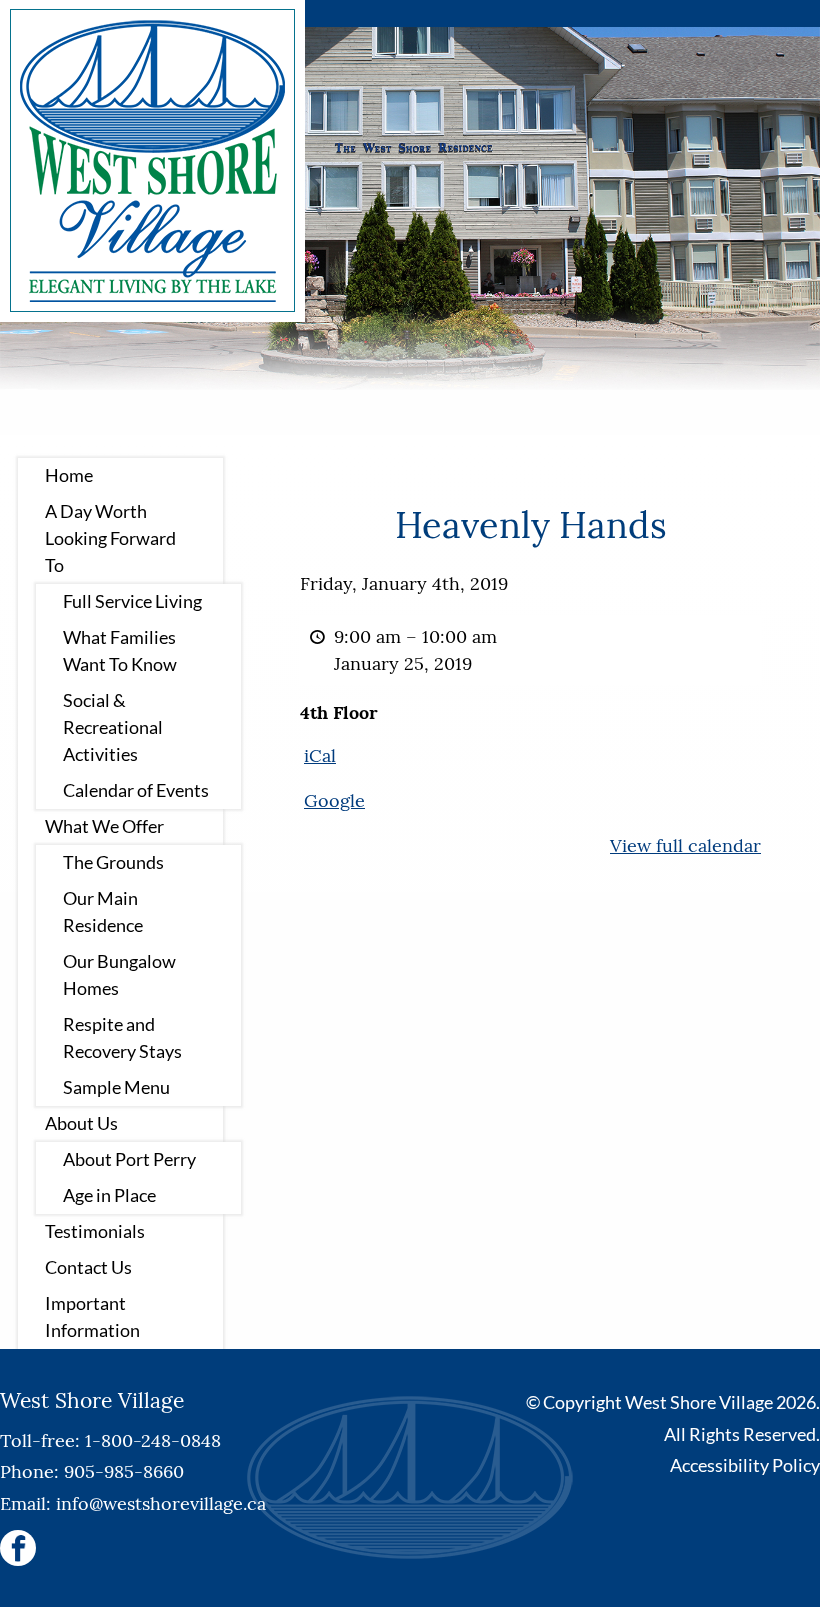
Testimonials (95, 1231)
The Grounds (113, 862)
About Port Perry (129, 1159)
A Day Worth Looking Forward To (110, 538)
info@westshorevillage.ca (161, 1503)
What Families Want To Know (120, 650)
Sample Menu (116, 1087)
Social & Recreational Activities (113, 727)
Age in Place (109, 1195)
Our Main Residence (103, 911)
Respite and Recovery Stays (122, 1037)
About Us (81, 1123)
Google (334, 800)
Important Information (92, 1316)
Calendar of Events (136, 790)
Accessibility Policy (745, 1465)
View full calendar (685, 845)
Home (69, 475)
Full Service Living (132, 601)
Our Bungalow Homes (119, 974)
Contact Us (88, 1267)
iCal (320, 755)
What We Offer (104, 826)
